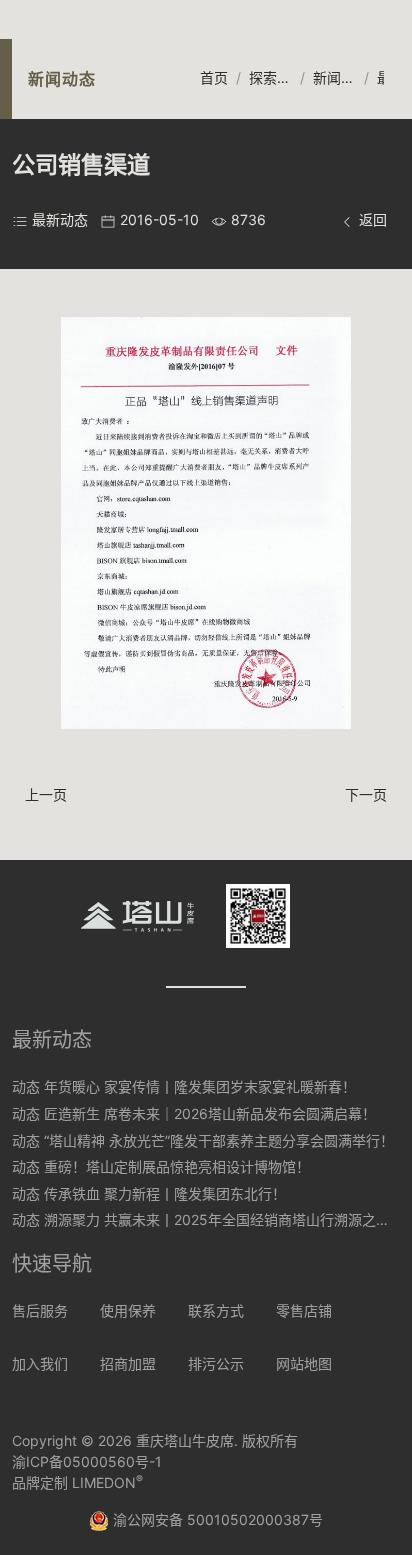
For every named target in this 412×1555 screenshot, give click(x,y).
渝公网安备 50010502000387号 (216, 1519)
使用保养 (128, 1310)
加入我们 (40, 1363)
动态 (26, 1086)
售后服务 (40, 1310)
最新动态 (60, 219)
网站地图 (304, 1363)
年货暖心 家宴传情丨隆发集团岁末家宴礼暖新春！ (200, 1086)
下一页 (366, 794)
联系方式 (216, 1310)
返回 (371, 219)
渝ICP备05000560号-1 (87, 1461)
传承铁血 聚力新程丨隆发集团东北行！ (165, 1193)
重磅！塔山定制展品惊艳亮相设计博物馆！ (177, 1166)
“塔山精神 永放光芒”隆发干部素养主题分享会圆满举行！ (219, 1140)
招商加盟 (128, 1363)
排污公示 (216, 1363)
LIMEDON (107, 1482)
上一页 (46, 794)
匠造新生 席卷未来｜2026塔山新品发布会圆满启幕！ (210, 1113)
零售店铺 (304, 1310)
